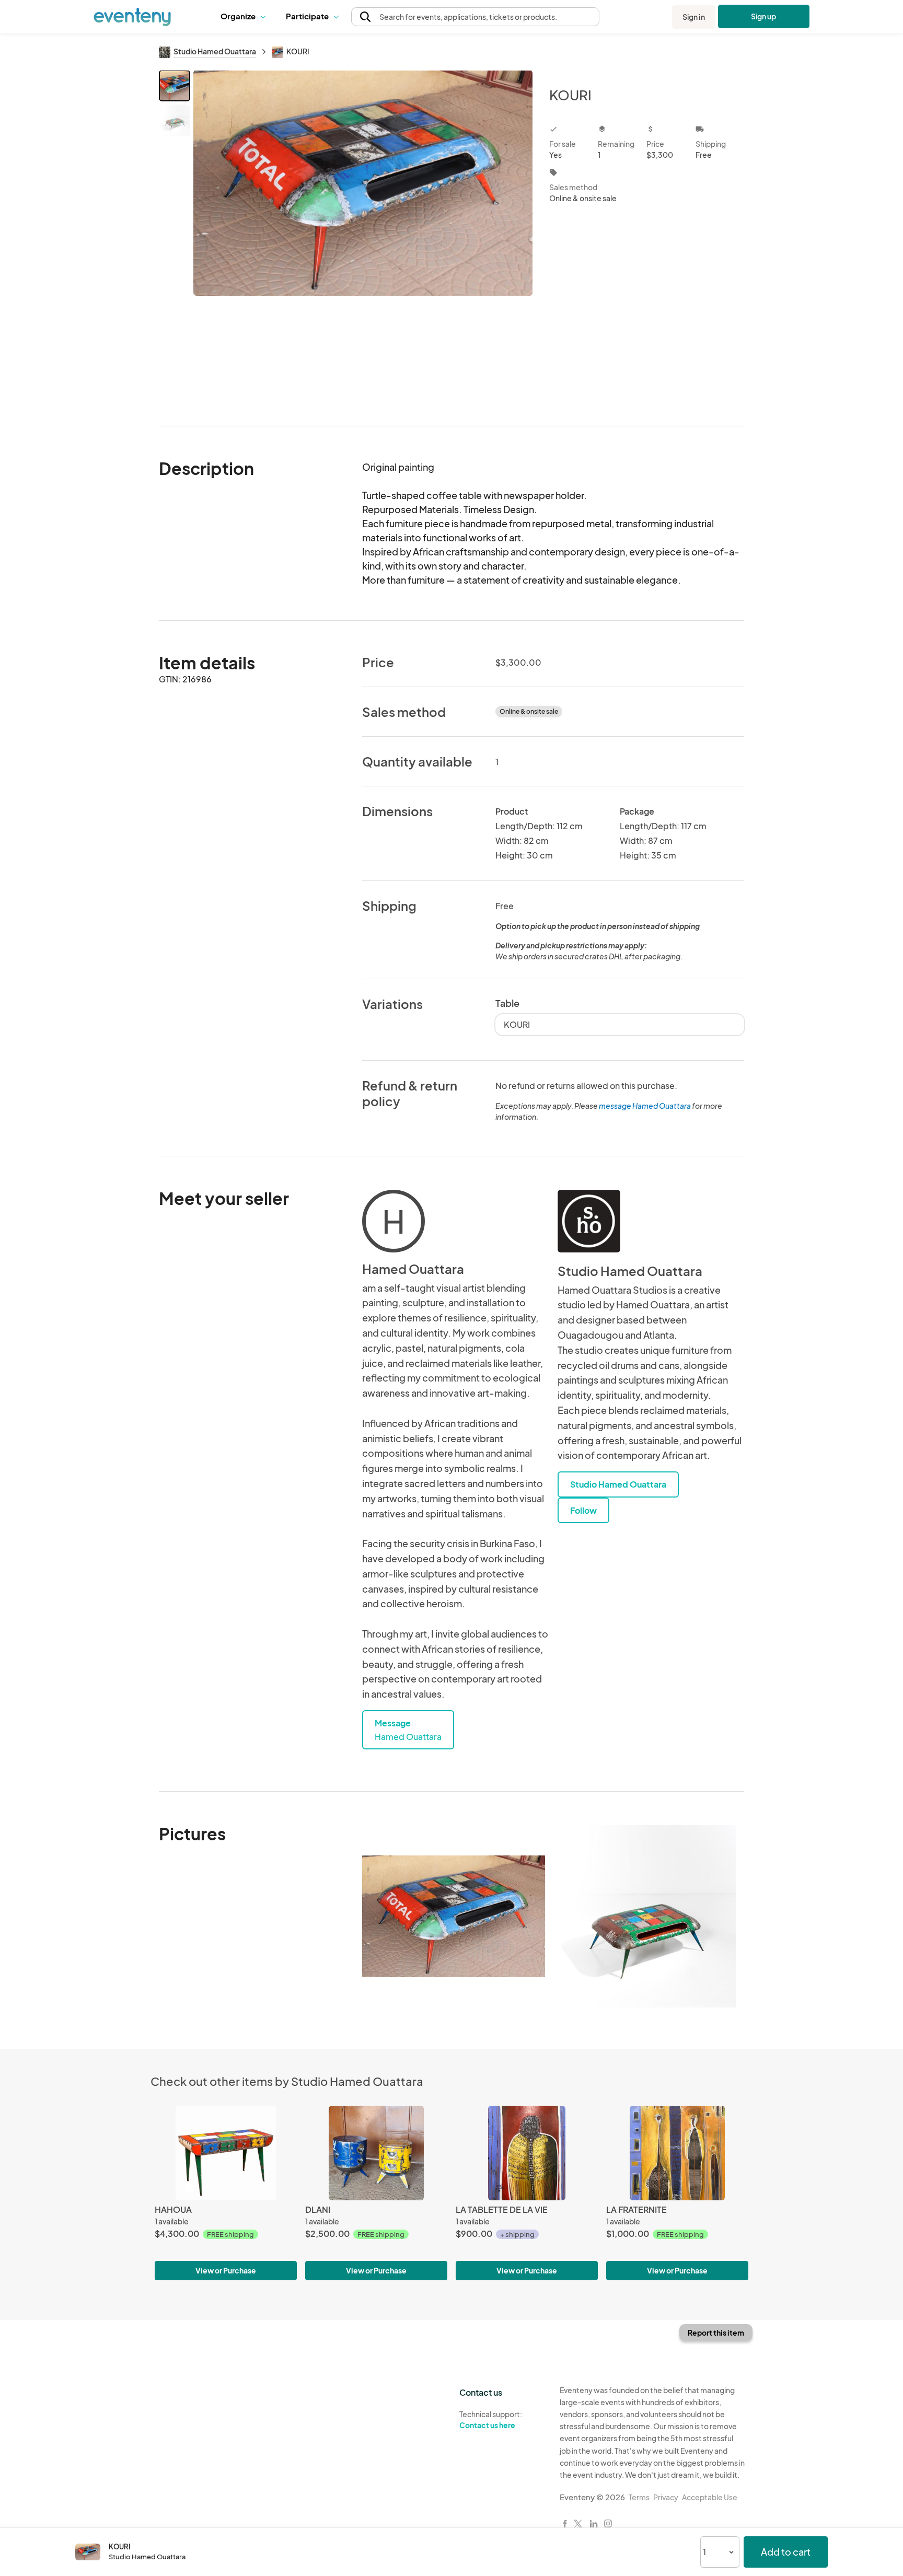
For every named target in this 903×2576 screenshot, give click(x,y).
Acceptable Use (710, 2497)
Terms (639, 2497)
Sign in (694, 17)
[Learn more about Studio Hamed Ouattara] (589, 1221)
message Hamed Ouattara (645, 1106)
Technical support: (491, 2420)
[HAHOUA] (226, 2153)
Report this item (716, 2333)
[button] (245, 17)
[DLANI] (376, 2153)
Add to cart (786, 2552)
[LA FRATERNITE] (677, 2153)
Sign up (764, 16)
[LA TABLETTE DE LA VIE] (527, 2153)
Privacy (666, 2497)
